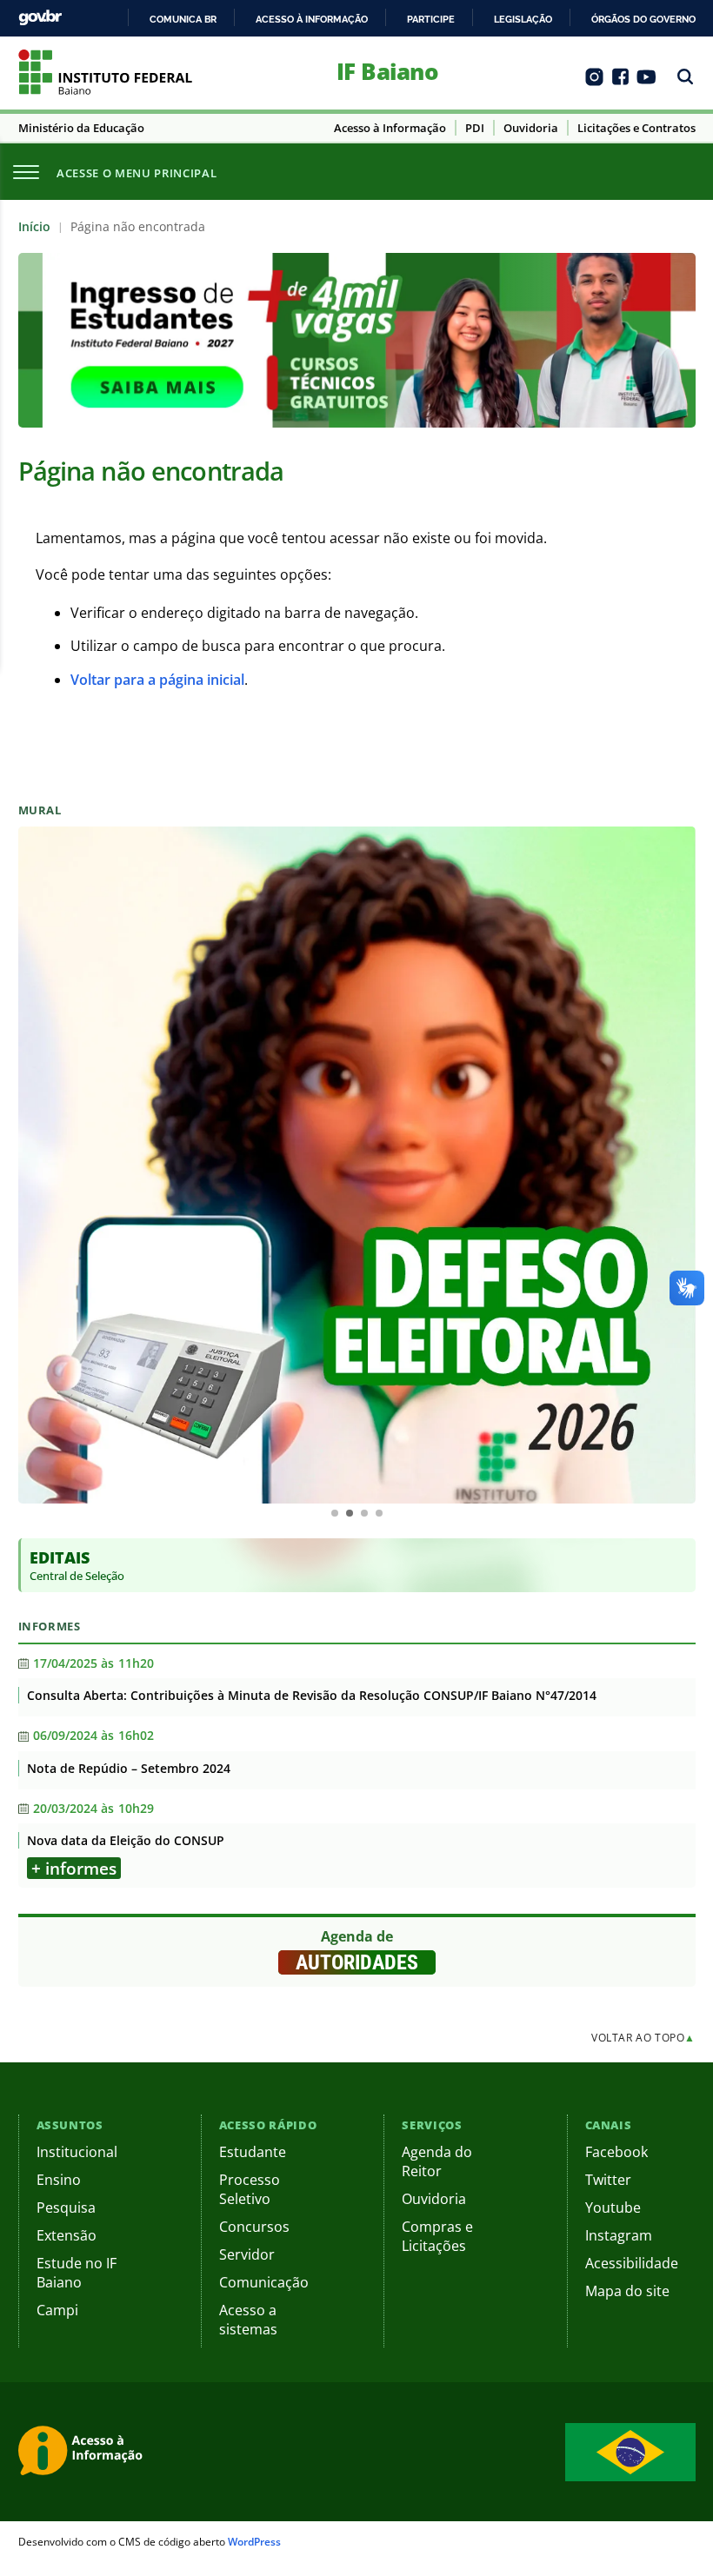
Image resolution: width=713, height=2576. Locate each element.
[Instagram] (594, 83)
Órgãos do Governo (643, 19)
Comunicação (264, 2282)
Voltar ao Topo (643, 2038)
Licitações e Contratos (636, 128)
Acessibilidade (632, 2263)
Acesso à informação (312, 19)
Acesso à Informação (390, 128)
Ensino (59, 2180)
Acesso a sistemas (248, 2320)
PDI (475, 128)
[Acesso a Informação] (83, 2452)
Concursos (254, 2227)
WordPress (254, 2542)
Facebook (616, 2152)
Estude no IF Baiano (77, 2273)
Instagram (619, 2235)
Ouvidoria (531, 128)
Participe (431, 19)
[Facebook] (620, 83)
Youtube (613, 2208)
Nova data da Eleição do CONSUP (126, 1840)
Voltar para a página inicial (157, 680)
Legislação (523, 19)
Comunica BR (183, 19)
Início (34, 226)
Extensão (67, 2235)
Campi (57, 2310)
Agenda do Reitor (437, 2161)
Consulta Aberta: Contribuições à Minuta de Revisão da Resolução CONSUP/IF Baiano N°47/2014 (312, 1695)
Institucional (77, 2152)
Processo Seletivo (250, 2189)
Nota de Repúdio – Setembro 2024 (129, 1768)
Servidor (247, 2254)
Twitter (608, 2180)
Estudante (253, 2152)
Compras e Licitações (437, 2236)
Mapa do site (627, 2291)
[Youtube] (646, 83)
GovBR (40, 18)
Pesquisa (66, 2208)
